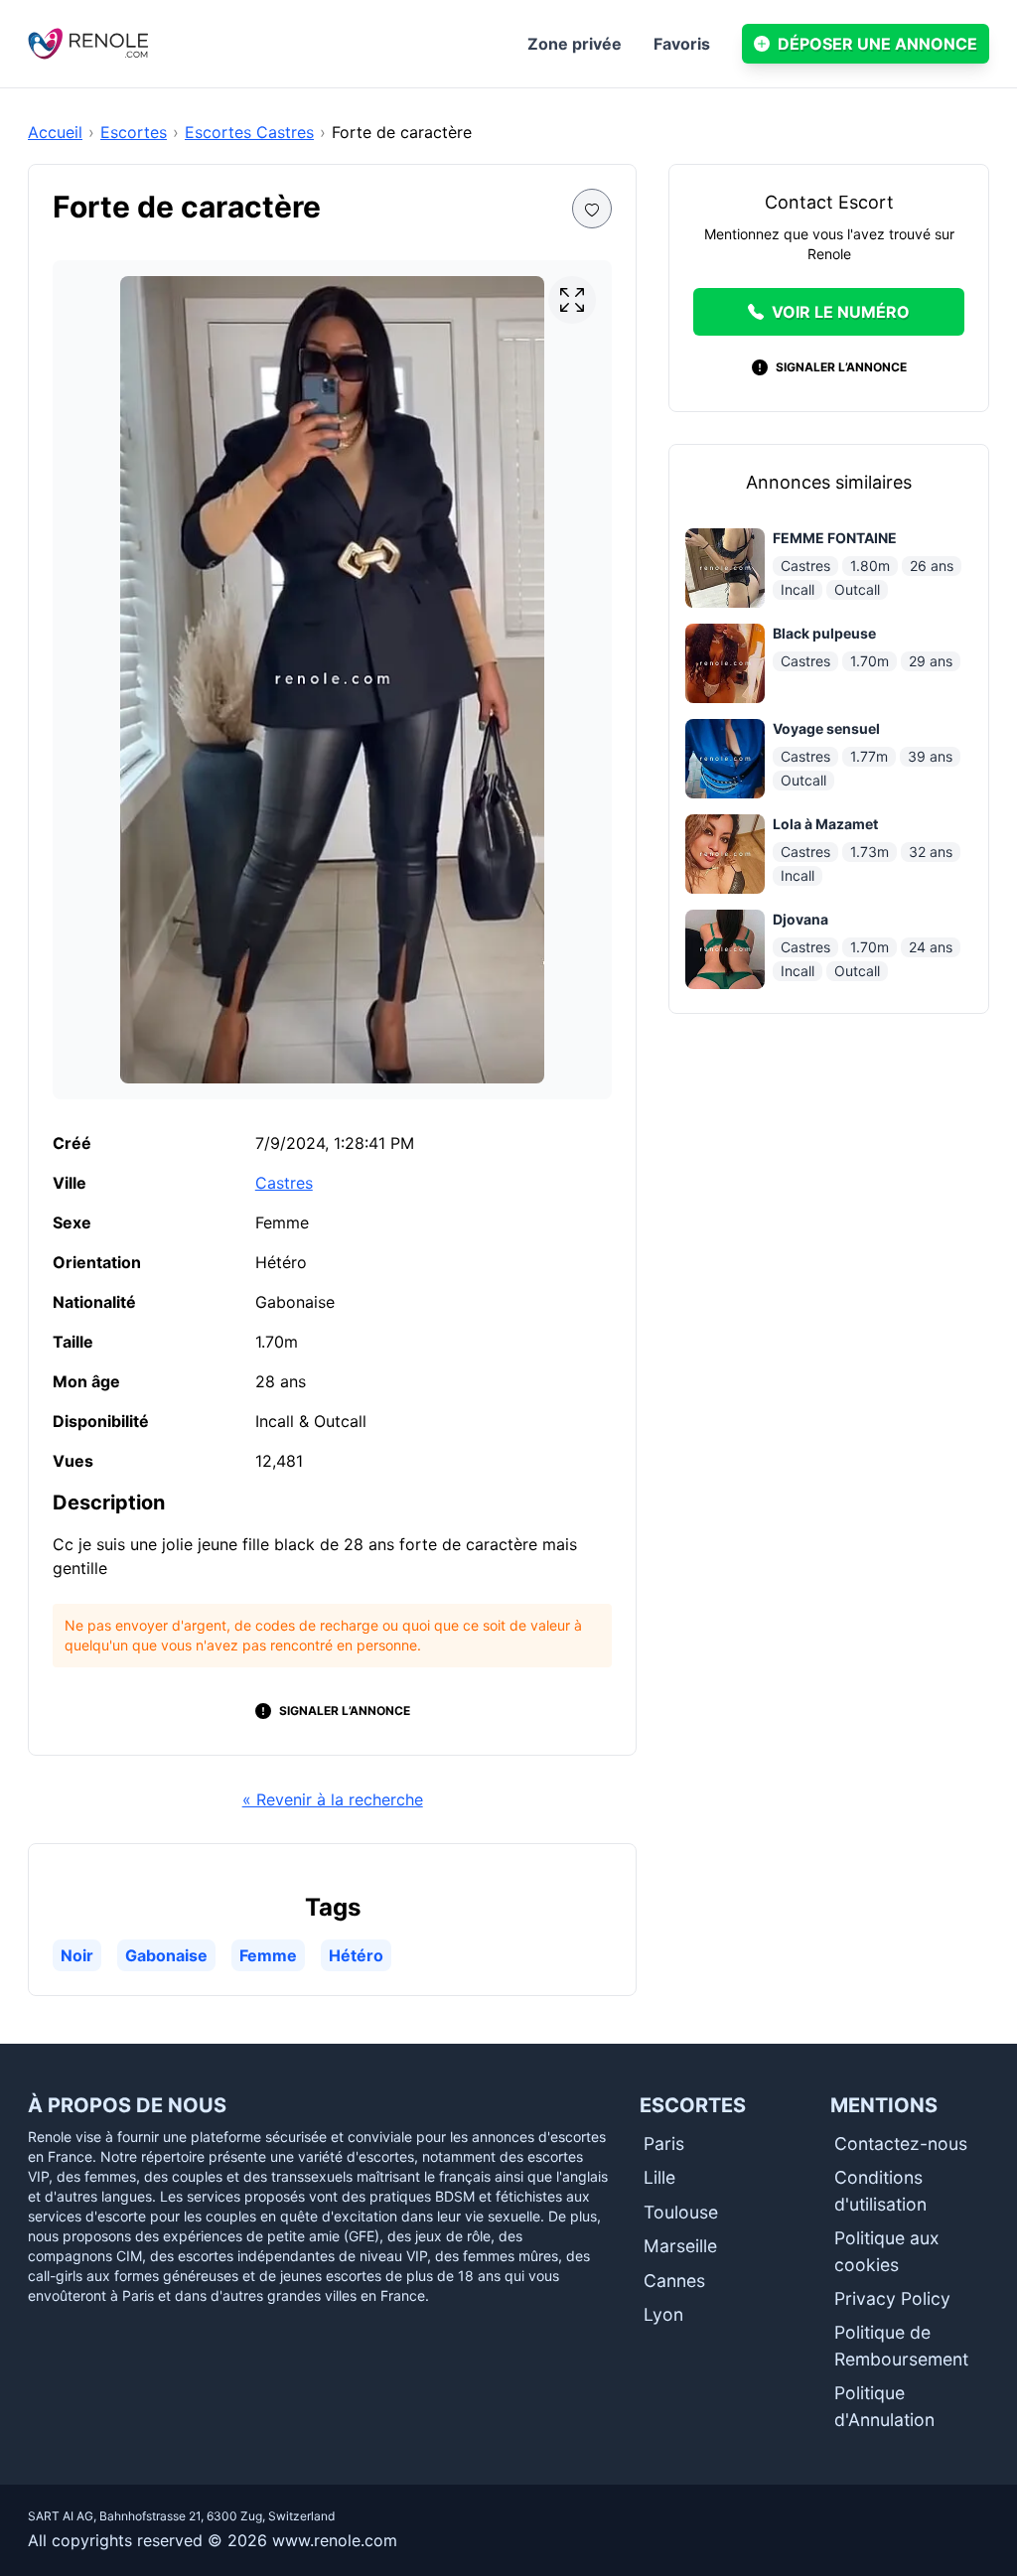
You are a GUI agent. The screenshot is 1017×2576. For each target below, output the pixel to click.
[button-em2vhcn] (572, 300)
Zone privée (575, 44)
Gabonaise (166, 1955)
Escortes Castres (249, 132)
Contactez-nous (901, 2144)
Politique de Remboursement (901, 2345)
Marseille (680, 2246)
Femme (268, 1955)
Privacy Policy (892, 2298)
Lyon (663, 2314)
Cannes (674, 2281)
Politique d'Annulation (884, 2406)
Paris (664, 2144)
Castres (284, 1183)
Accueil (55, 132)
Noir (77, 1955)
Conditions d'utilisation (880, 2190)
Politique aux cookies (887, 2251)
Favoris (682, 44)
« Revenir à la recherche (333, 1799)
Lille (659, 2177)
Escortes (134, 132)
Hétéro (356, 1955)
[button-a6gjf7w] (592, 209)
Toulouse (681, 2212)
